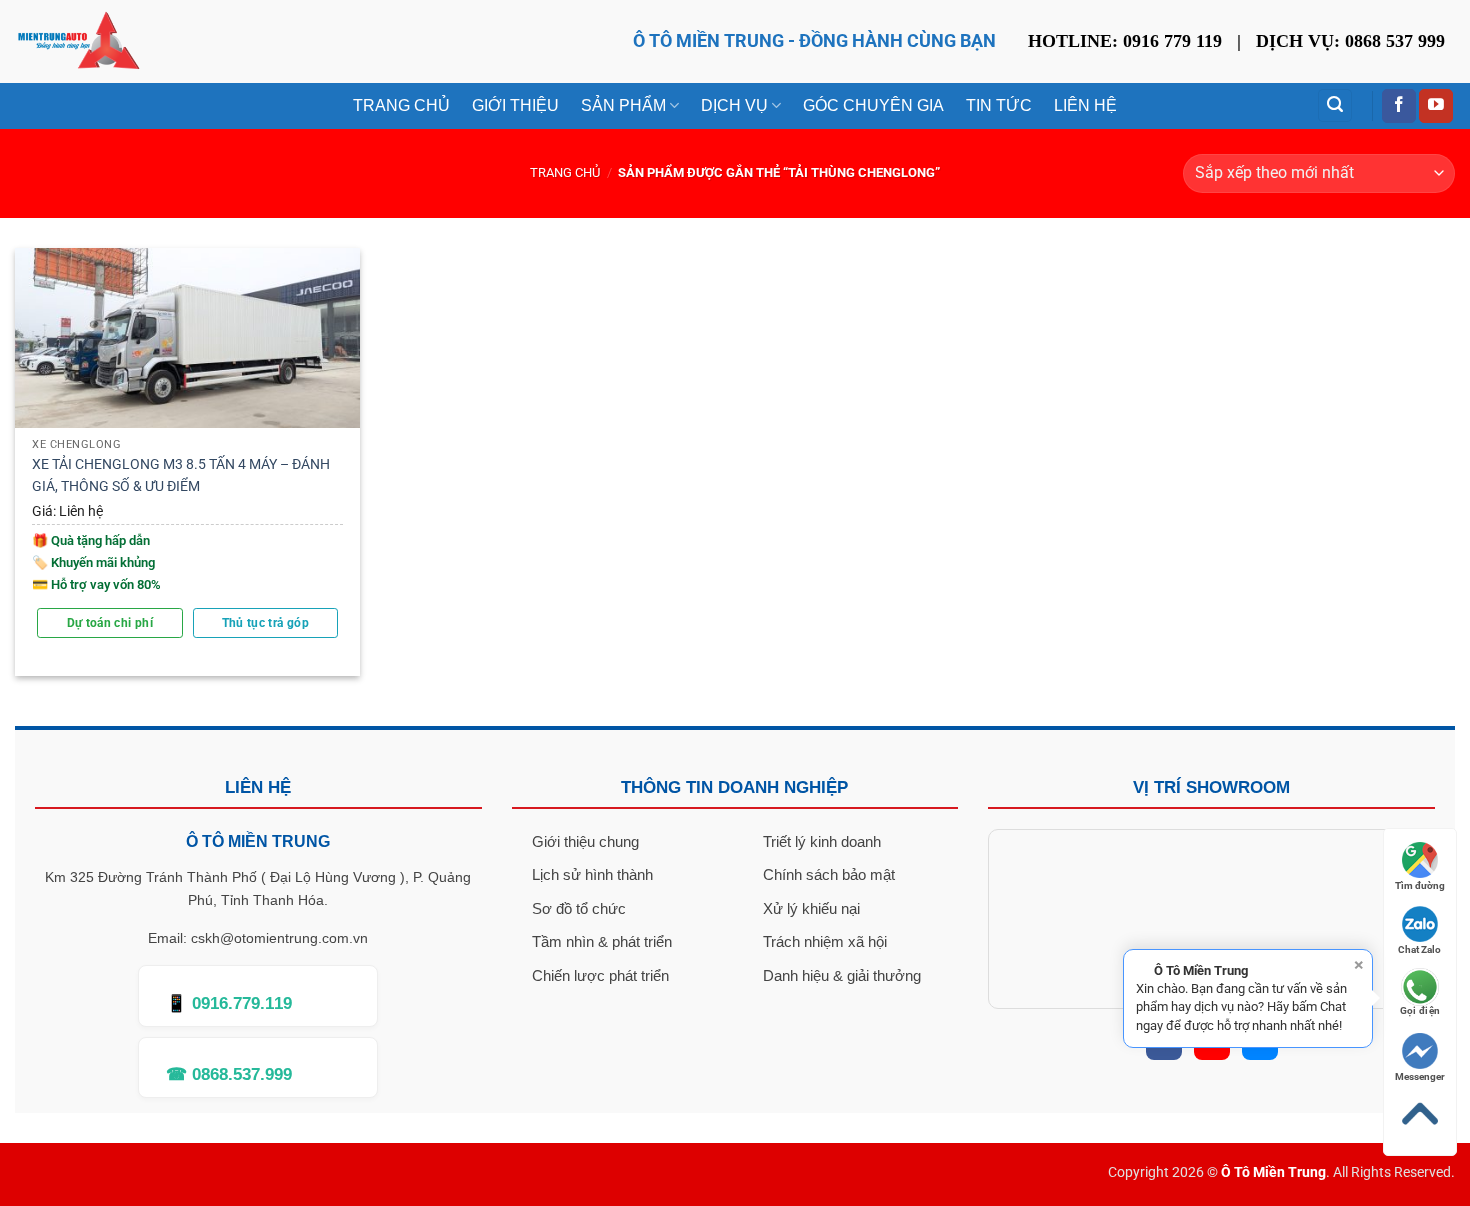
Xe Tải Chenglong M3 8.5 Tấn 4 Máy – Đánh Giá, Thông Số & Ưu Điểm (181, 475)
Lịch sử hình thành (592, 874)
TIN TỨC (999, 105)
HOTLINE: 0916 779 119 (1125, 41)
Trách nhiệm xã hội (825, 941)
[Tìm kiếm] (1335, 105)
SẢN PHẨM (623, 105)
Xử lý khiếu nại (811, 908)
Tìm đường (1420, 885)
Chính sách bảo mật (829, 874)
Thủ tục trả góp (265, 623)
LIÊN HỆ (1085, 105)
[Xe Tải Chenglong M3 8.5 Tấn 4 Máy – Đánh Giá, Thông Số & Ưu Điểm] (187, 338)
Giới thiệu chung (585, 841)
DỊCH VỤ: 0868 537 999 (1350, 41)
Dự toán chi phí (110, 623)
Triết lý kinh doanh (822, 841)
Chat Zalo (1419, 949)
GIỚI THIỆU (515, 105)
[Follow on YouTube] (1436, 106)
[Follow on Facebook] (1399, 106)
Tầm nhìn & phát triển (602, 941)
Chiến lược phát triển (600, 975)
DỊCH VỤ (734, 105)
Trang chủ (565, 172)
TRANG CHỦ (401, 105)
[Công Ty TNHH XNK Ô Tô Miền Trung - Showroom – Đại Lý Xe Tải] (78, 41)
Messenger (1420, 1076)
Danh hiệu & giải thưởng (842, 975)
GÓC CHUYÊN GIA (873, 105)
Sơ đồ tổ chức (579, 908)
